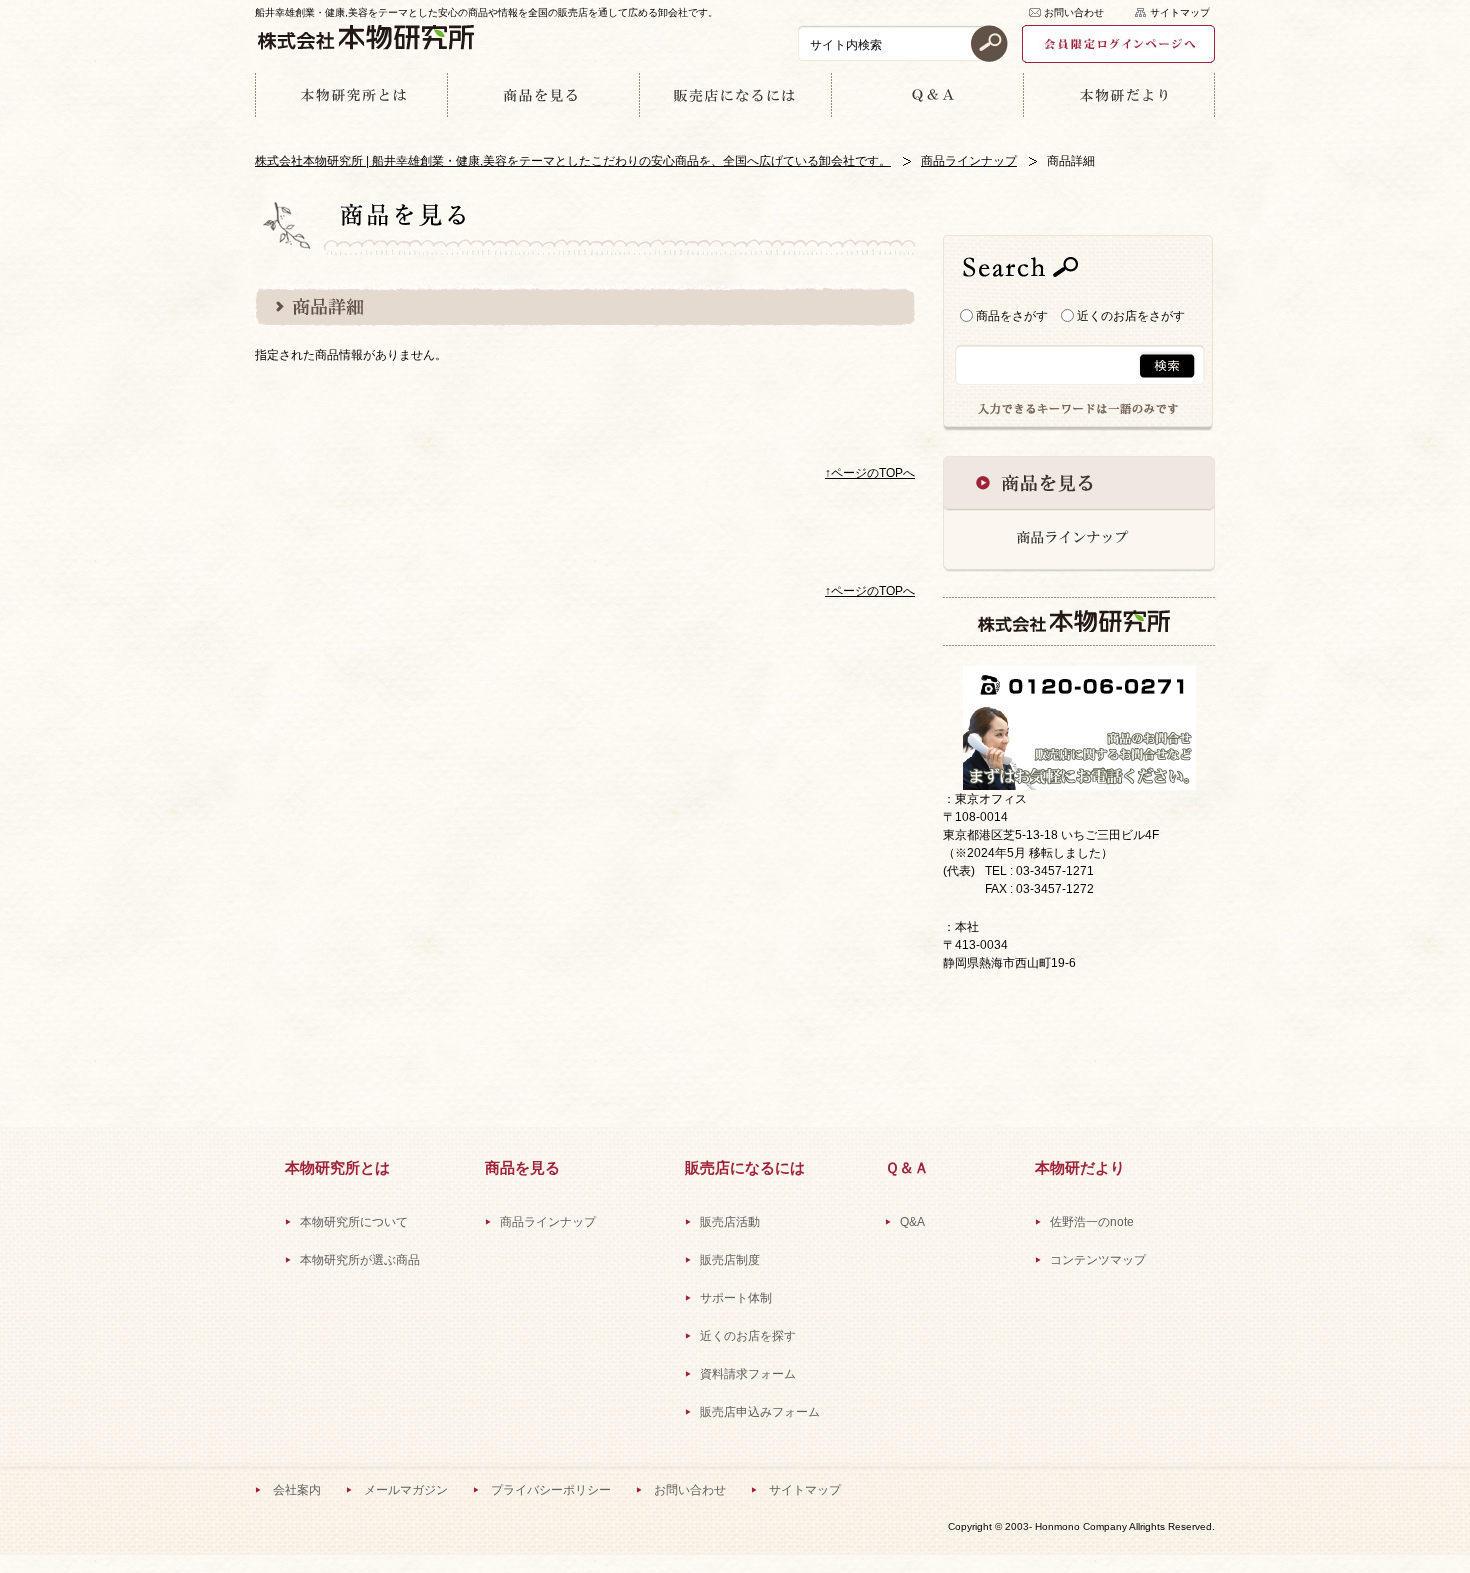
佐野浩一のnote (1092, 1222)
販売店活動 (730, 1222)
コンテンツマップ (1098, 1260)
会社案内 (297, 1490)
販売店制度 (730, 1260)
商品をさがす (1010, 316)
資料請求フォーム (748, 1374)
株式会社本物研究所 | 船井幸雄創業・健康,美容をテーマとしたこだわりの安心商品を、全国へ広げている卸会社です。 (573, 161)
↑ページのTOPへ (870, 473)
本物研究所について (354, 1222)
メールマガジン (406, 1490)
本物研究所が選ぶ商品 (360, 1260)
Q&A (912, 1222)
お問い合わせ (1074, 12)
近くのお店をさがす (1129, 316)
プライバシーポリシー (551, 1490)
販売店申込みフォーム (760, 1412)
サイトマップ (1180, 12)
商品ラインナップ (969, 161)
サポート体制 (736, 1298)
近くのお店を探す (748, 1336)
